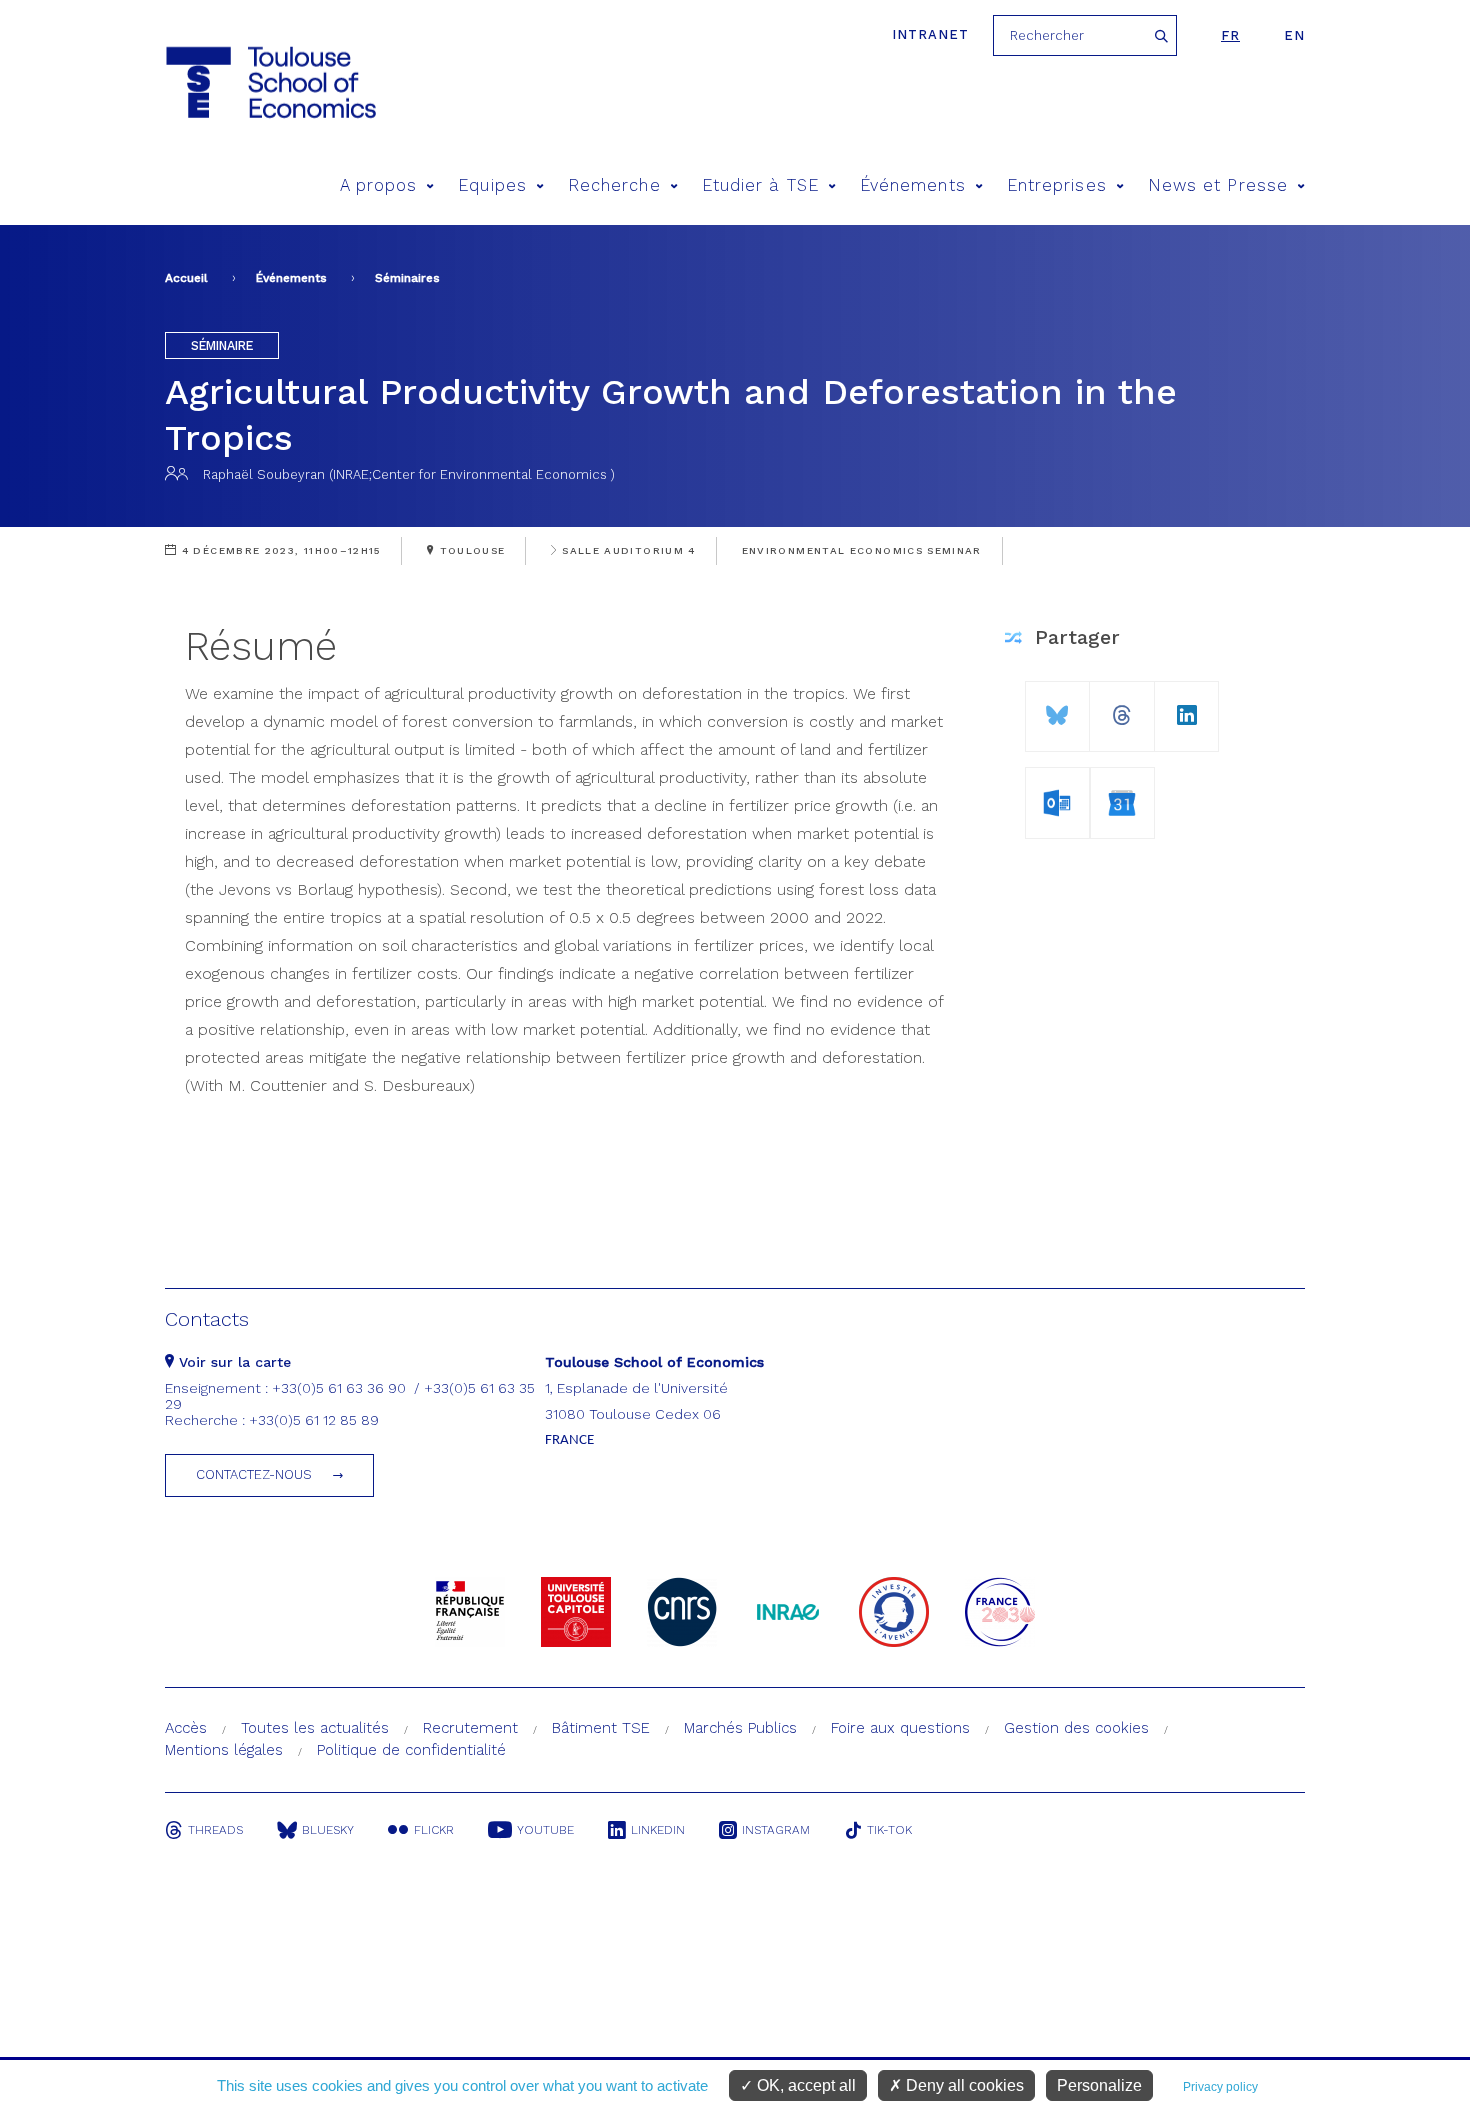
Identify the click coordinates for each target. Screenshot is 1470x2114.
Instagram (776, 1830)
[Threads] (1122, 707)
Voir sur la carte (232, 1362)
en (1294, 35)
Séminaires (407, 278)
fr (1230, 35)
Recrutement (470, 1728)
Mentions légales (224, 1750)
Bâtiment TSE (601, 1728)
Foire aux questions (900, 1728)
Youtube (545, 1830)
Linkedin (658, 1830)
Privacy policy (1220, 2087)
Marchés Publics (740, 1728)
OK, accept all (804, 2085)
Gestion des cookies (1076, 1728)
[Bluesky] (1057, 707)
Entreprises (1057, 185)
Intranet (930, 34)
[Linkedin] (1187, 707)
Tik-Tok (889, 1830)
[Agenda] (1057, 799)
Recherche (614, 185)
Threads (215, 1830)
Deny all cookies (963, 2085)
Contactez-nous (254, 1474)
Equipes (492, 185)
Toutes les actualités (315, 1728)
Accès (186, 1728)
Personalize (1099, 2085)
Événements (913, 185)
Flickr (434, 1830)
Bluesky (328, 1830)
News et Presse (1218, 185)
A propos (379, 185)
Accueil (186, 278)
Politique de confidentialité (411, 1750)
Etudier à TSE (760, 185)
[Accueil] (269, 82)
